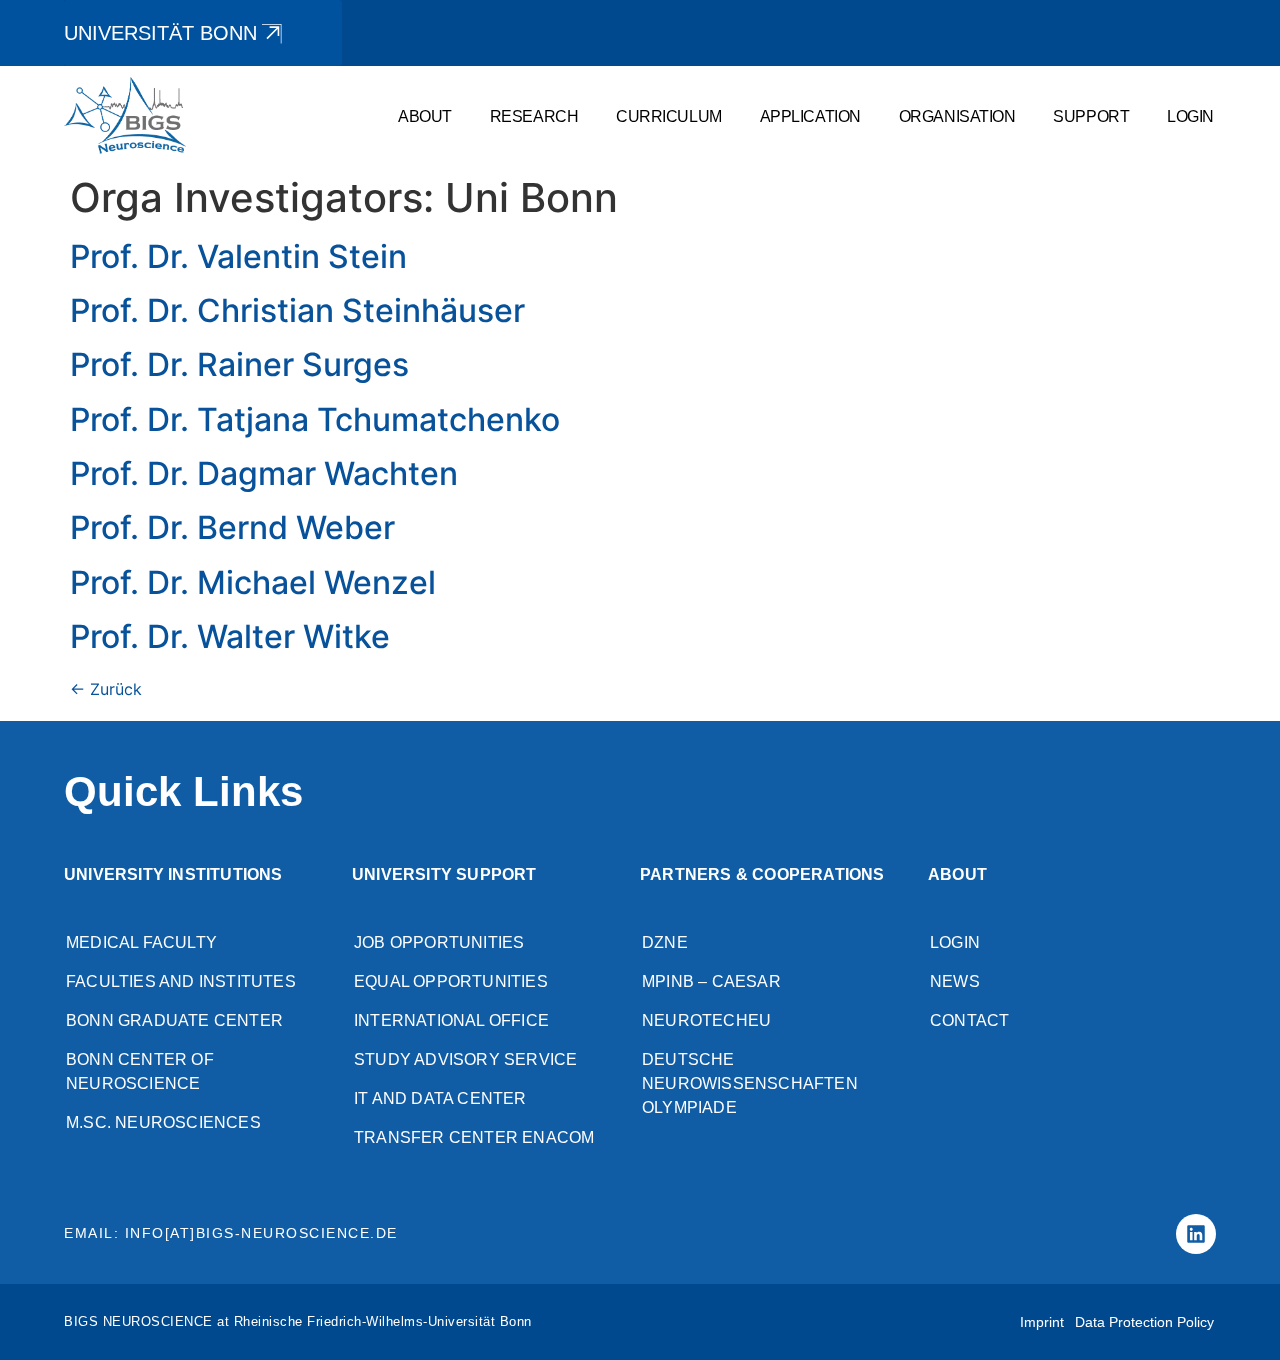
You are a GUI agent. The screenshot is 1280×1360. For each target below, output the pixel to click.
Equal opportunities (451, 981)
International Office (451, 1020)
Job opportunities (439, 942)
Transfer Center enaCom (474, 1137)
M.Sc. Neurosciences (163, 1122)
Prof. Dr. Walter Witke (230, 636)
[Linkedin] (1196, 1234)
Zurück (106, 689)
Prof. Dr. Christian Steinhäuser (297, 310)
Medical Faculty (141, 942)
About (425, 116)
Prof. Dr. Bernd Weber (232, 527)
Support (1091, 116)
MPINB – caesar (711, 981)
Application (810, 116)
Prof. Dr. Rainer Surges (239, 364)
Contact (969, 1020)
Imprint (1042, 1322)
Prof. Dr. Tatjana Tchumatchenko (315, 419)
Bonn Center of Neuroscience (140, 1071)
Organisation (957, 116)
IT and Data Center (440, 1098)
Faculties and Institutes (181, 981)
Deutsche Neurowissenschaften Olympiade (750, 1083)
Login (1190, 116)
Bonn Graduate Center (174, 1020)
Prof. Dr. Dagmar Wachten (264, 473)
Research (534, 116)
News (955, 981)
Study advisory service (465, 1059)
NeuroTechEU (706, 1020)
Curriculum (669, 116)
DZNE (665, 942)
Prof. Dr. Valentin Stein (238, 256)
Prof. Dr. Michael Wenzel (253, 582)
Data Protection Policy (1144, 1322)
